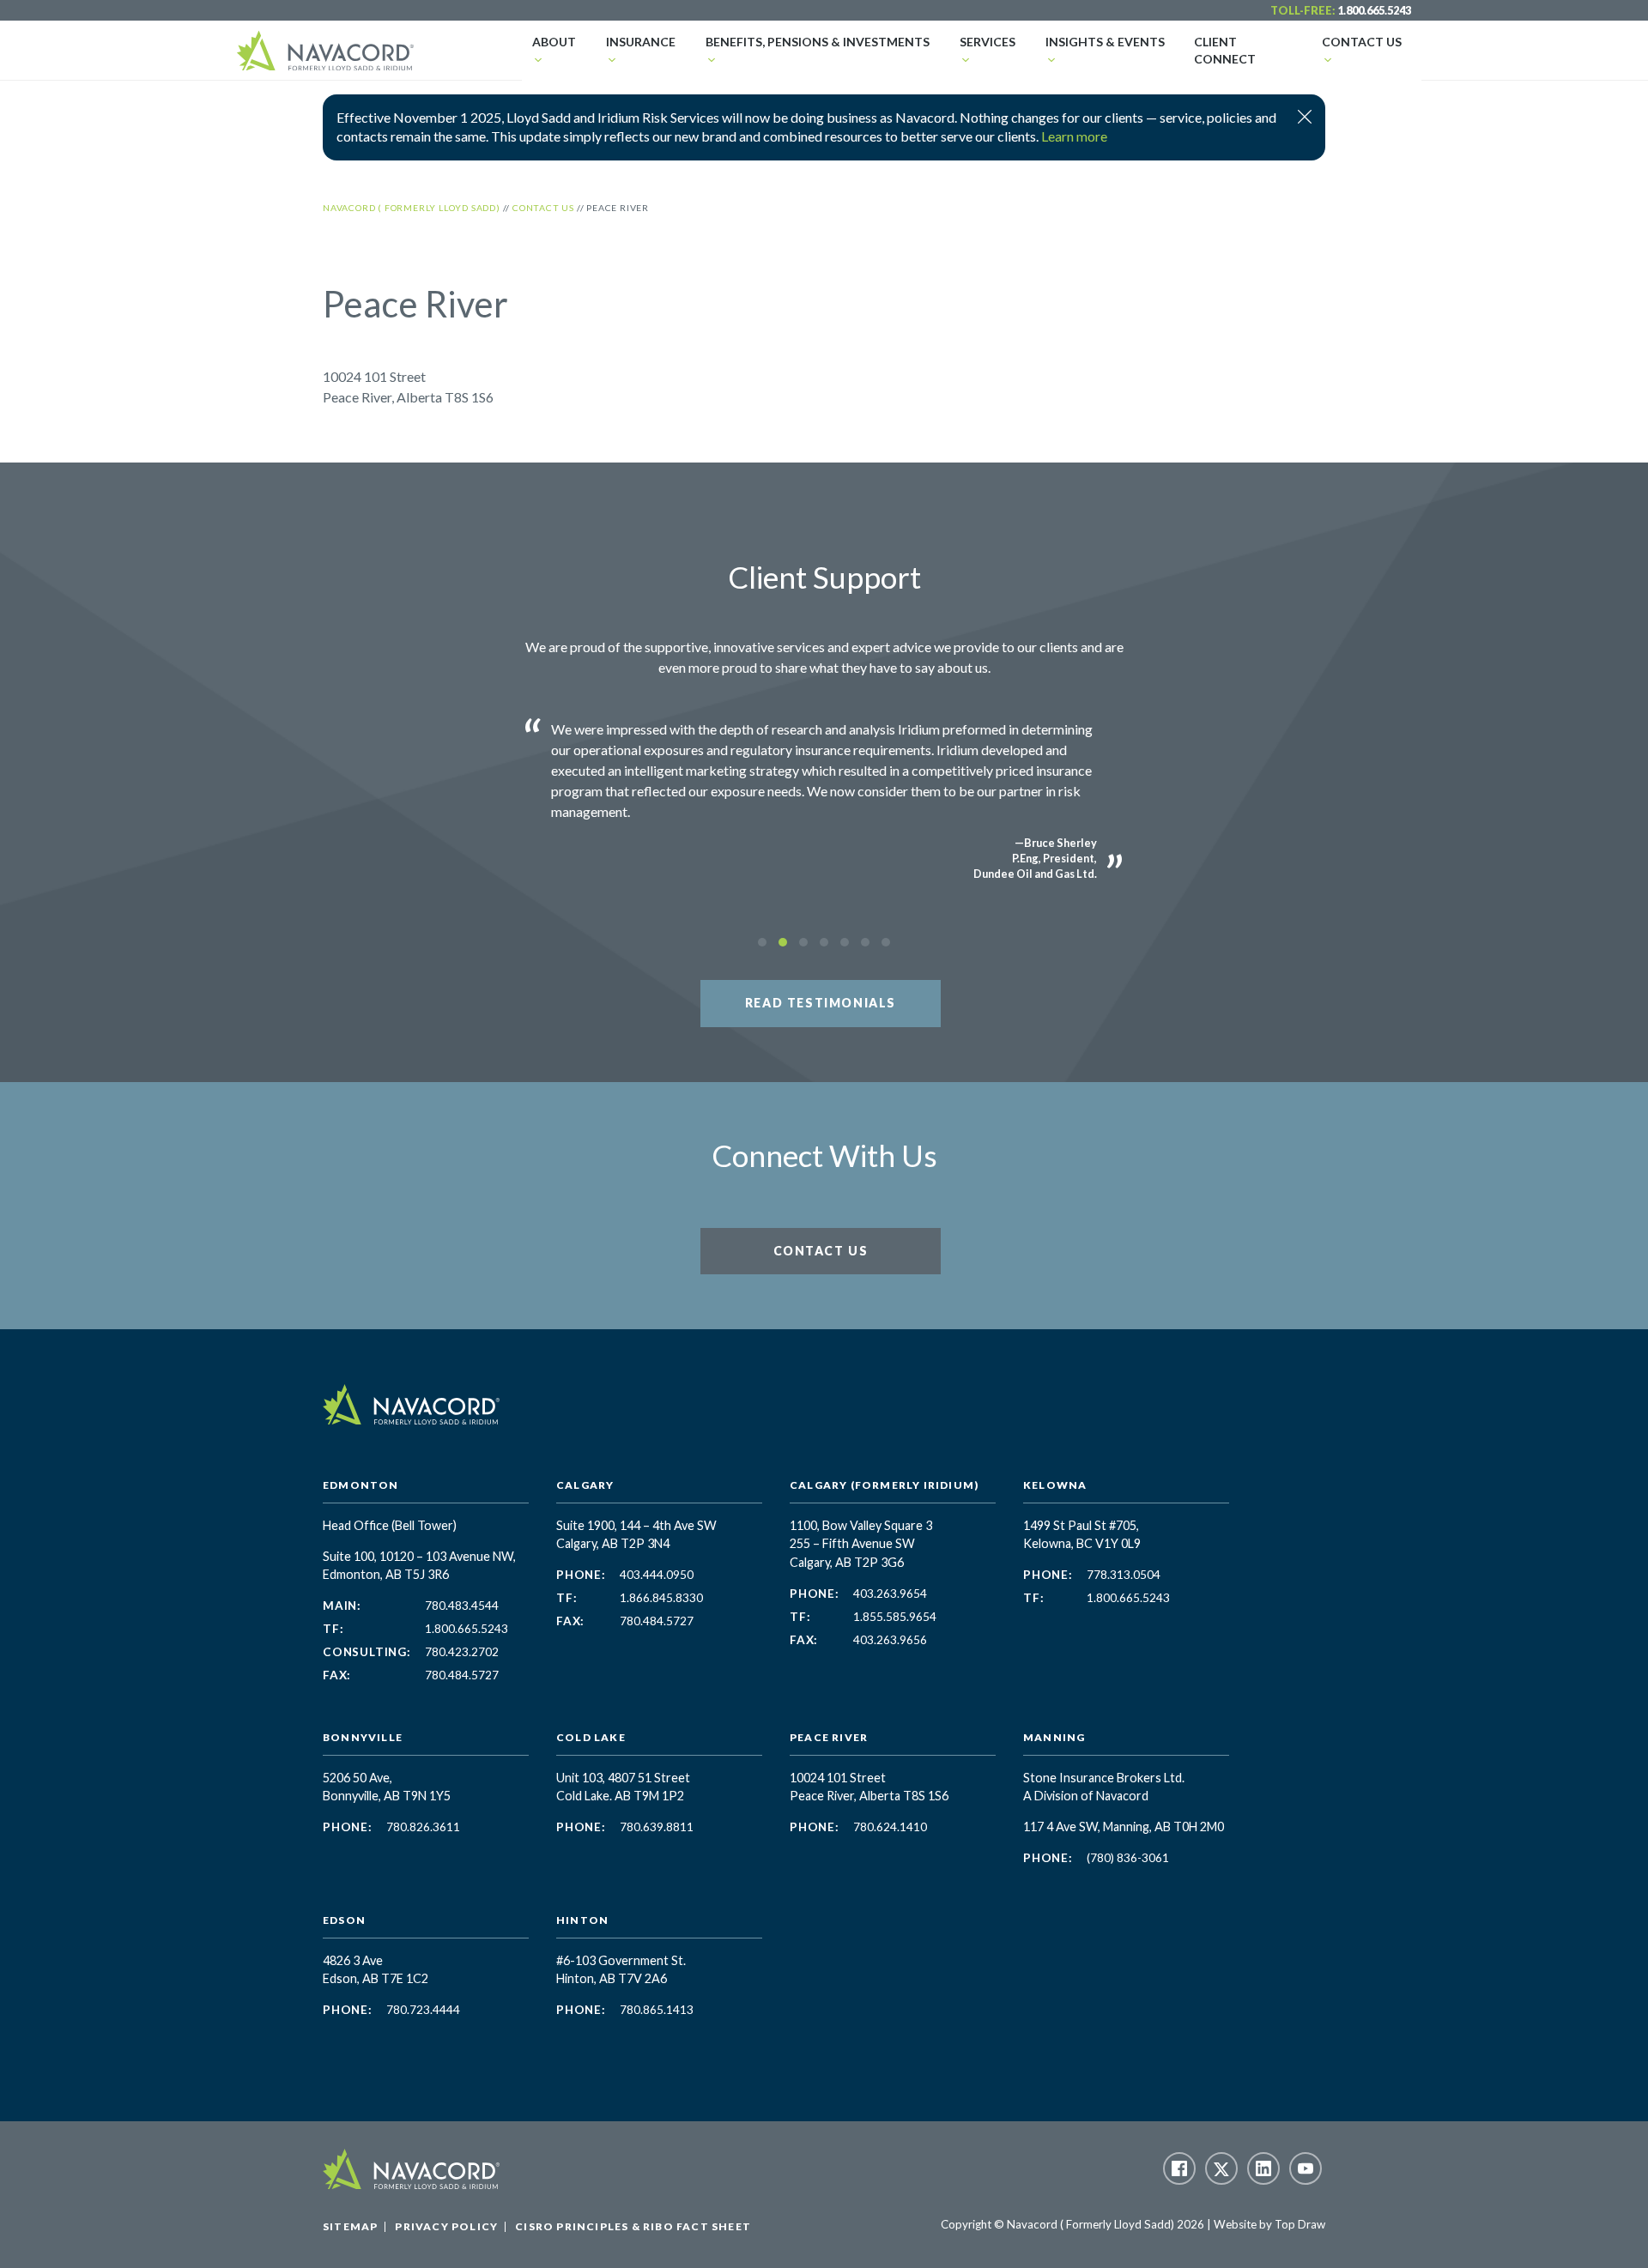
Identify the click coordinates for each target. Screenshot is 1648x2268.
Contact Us (1362, 42)
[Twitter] (1221, 2168)
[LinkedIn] (1263, 2168)
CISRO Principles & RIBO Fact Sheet (633, 2226)
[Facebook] (1179, 2168)
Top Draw (1300, 2224)
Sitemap (350, 2226)
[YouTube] (1306, 2168)
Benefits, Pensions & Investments (818, 42)
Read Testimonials (821, 1003)
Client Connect (1225, 50)
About (554, 42)
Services (988, 42)
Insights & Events (1105, 42)
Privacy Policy (446, 2226)
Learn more (1074, 136)
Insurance (641, 42)
